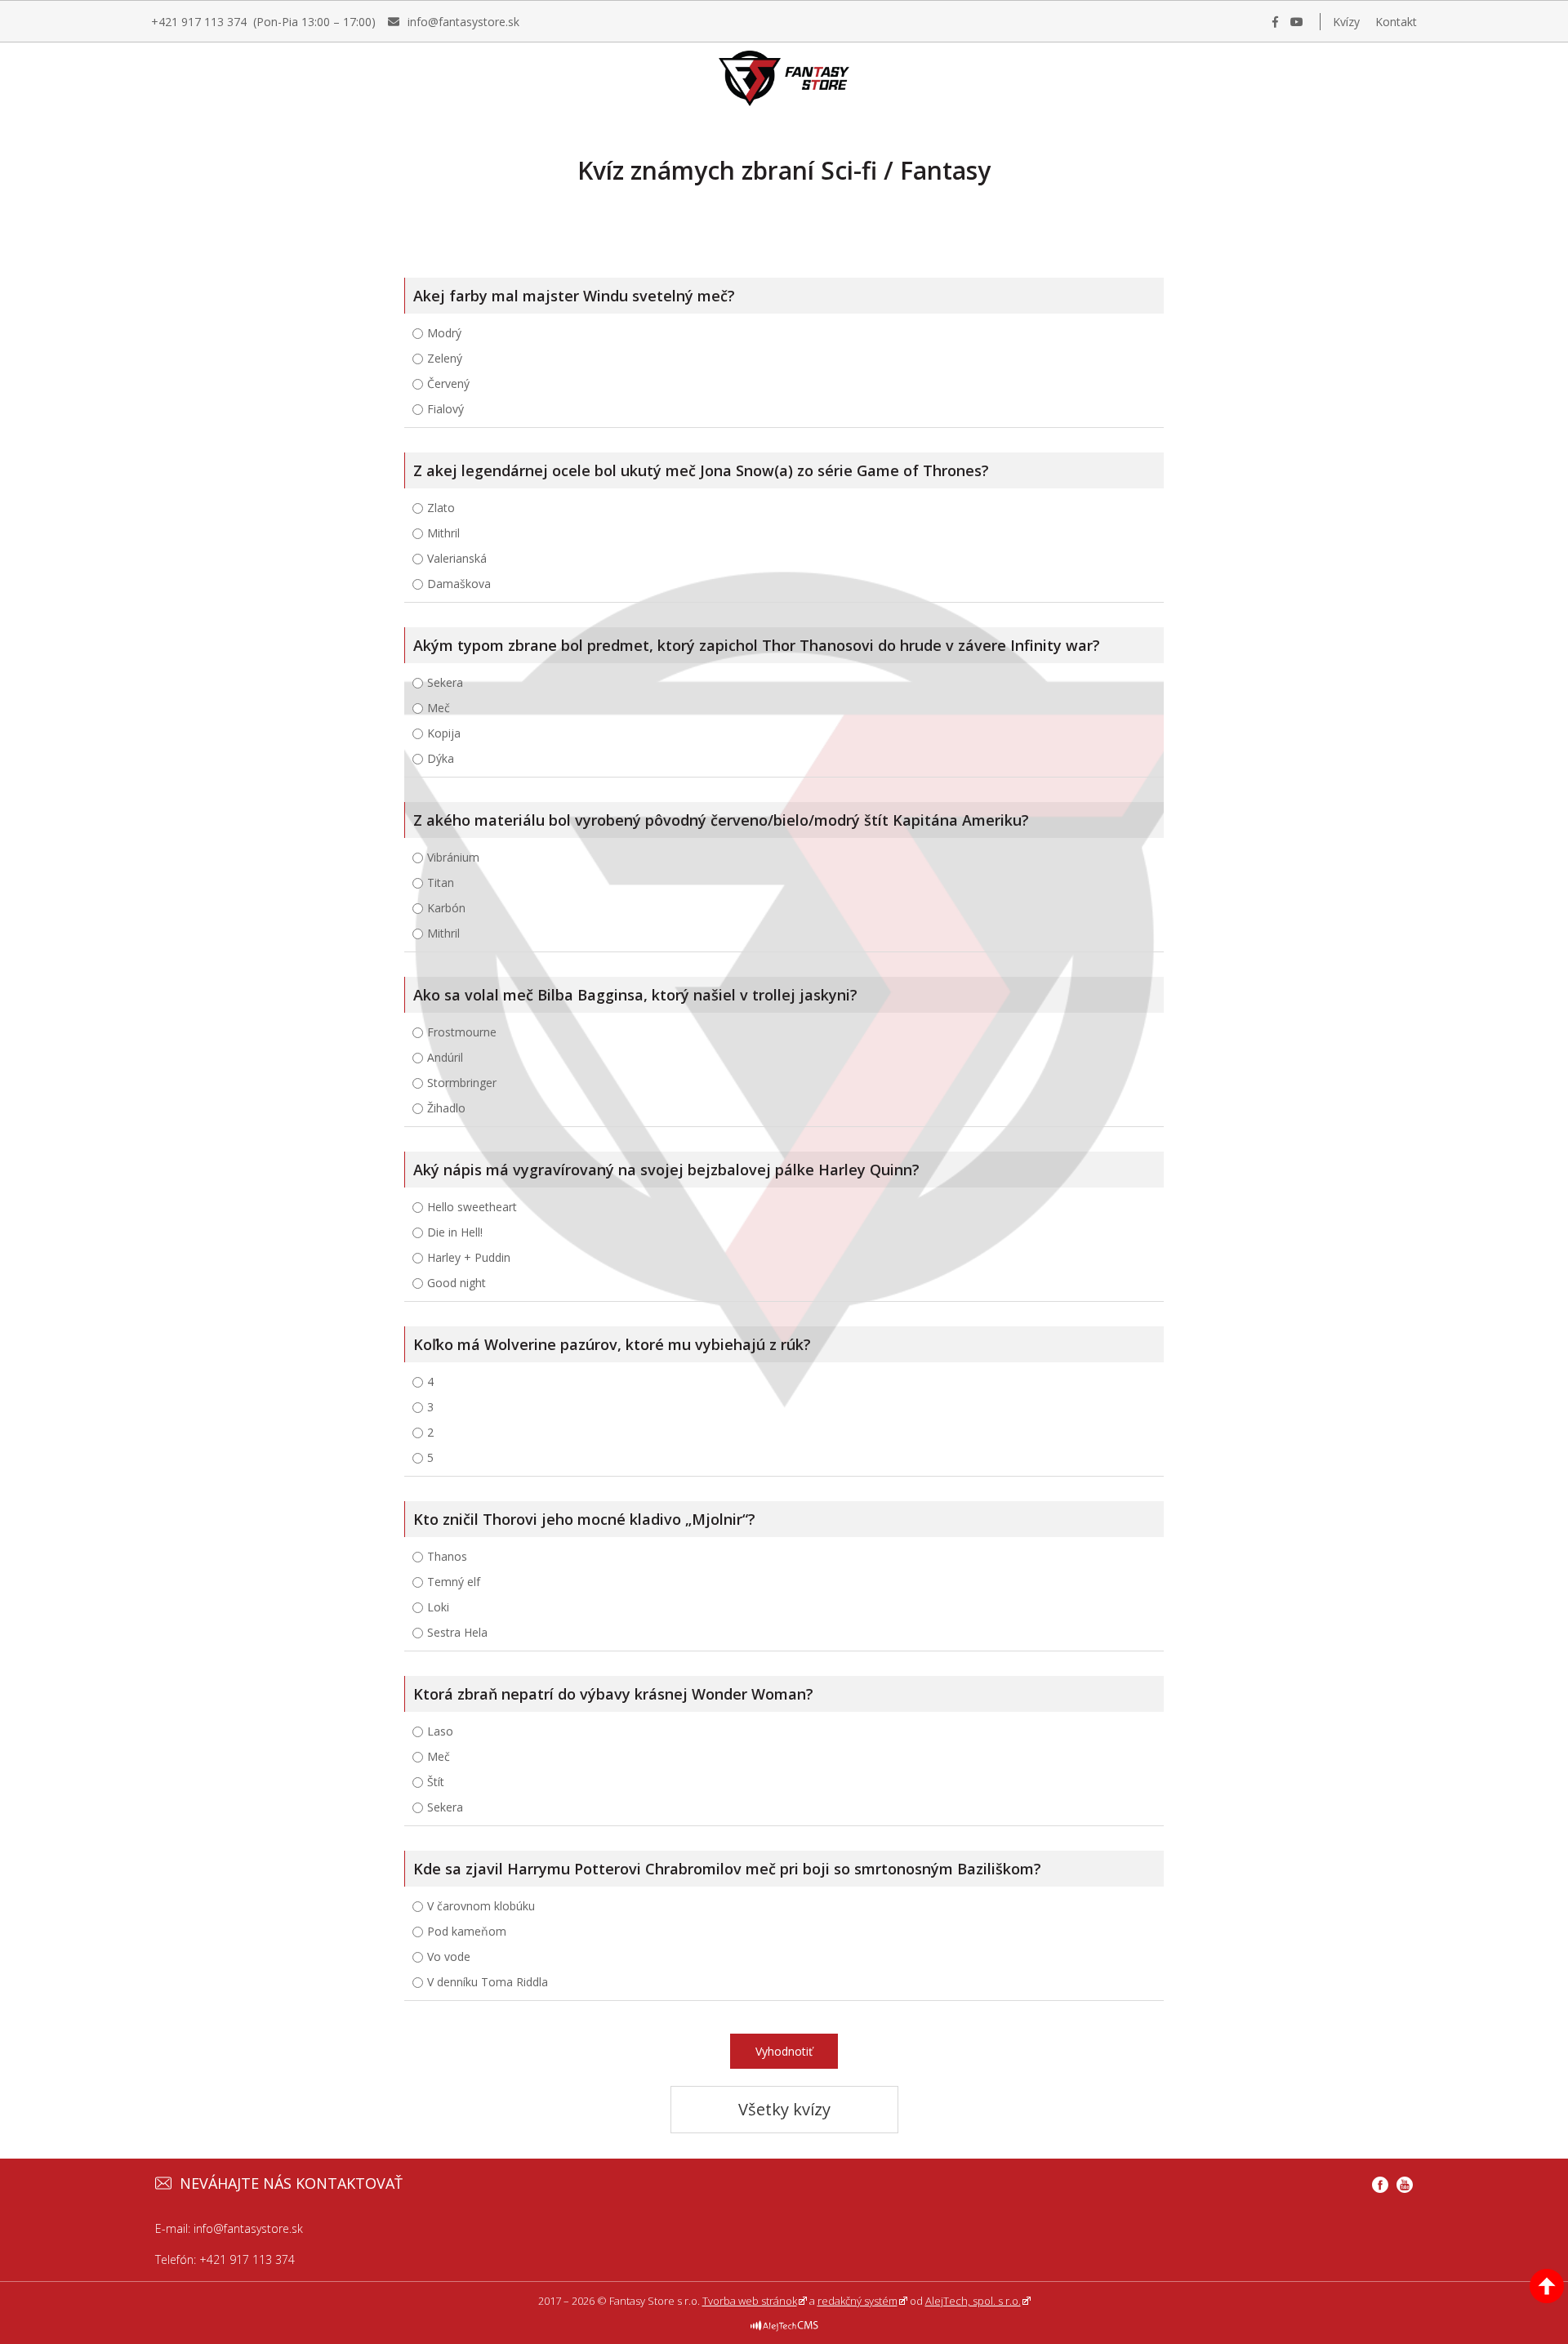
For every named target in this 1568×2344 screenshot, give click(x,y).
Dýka (441, 758)
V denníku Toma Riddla (488, 1982)
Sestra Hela (457, 1632)
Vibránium (453, 857)
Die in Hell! (455, 1232)
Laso (440, 1731)
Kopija (444, 733)
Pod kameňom (467, 1931)
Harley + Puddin (469, 1257)
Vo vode (449, 1956)
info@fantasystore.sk (248, 2228)
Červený (448, 383)
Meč (439, 708)
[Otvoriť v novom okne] (784, 2319)
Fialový (445, 409)
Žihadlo (446, 1108)
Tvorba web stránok (750, 2301)
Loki (438, 1607)
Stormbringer (462, 1083)
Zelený (445, 358)
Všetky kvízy (784, 2109)
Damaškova (459, 584)
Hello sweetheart (472, 1207)
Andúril (445, 1057)
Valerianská (457, 558)
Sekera (445, 682)
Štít (436, 1782)
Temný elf (454, 1582)
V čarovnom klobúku (481, 1906)
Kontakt (1396, 22)
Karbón (446, 908)
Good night (457, 1283)
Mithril (443, 533)
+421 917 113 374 (247, 2259)
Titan (441, 882)
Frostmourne (462, 1032)
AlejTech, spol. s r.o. (973, 2301)
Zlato (441, 508)
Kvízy (1346, 22)
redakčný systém (857, 2301)
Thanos (447, 1556)
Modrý (444, 333)
